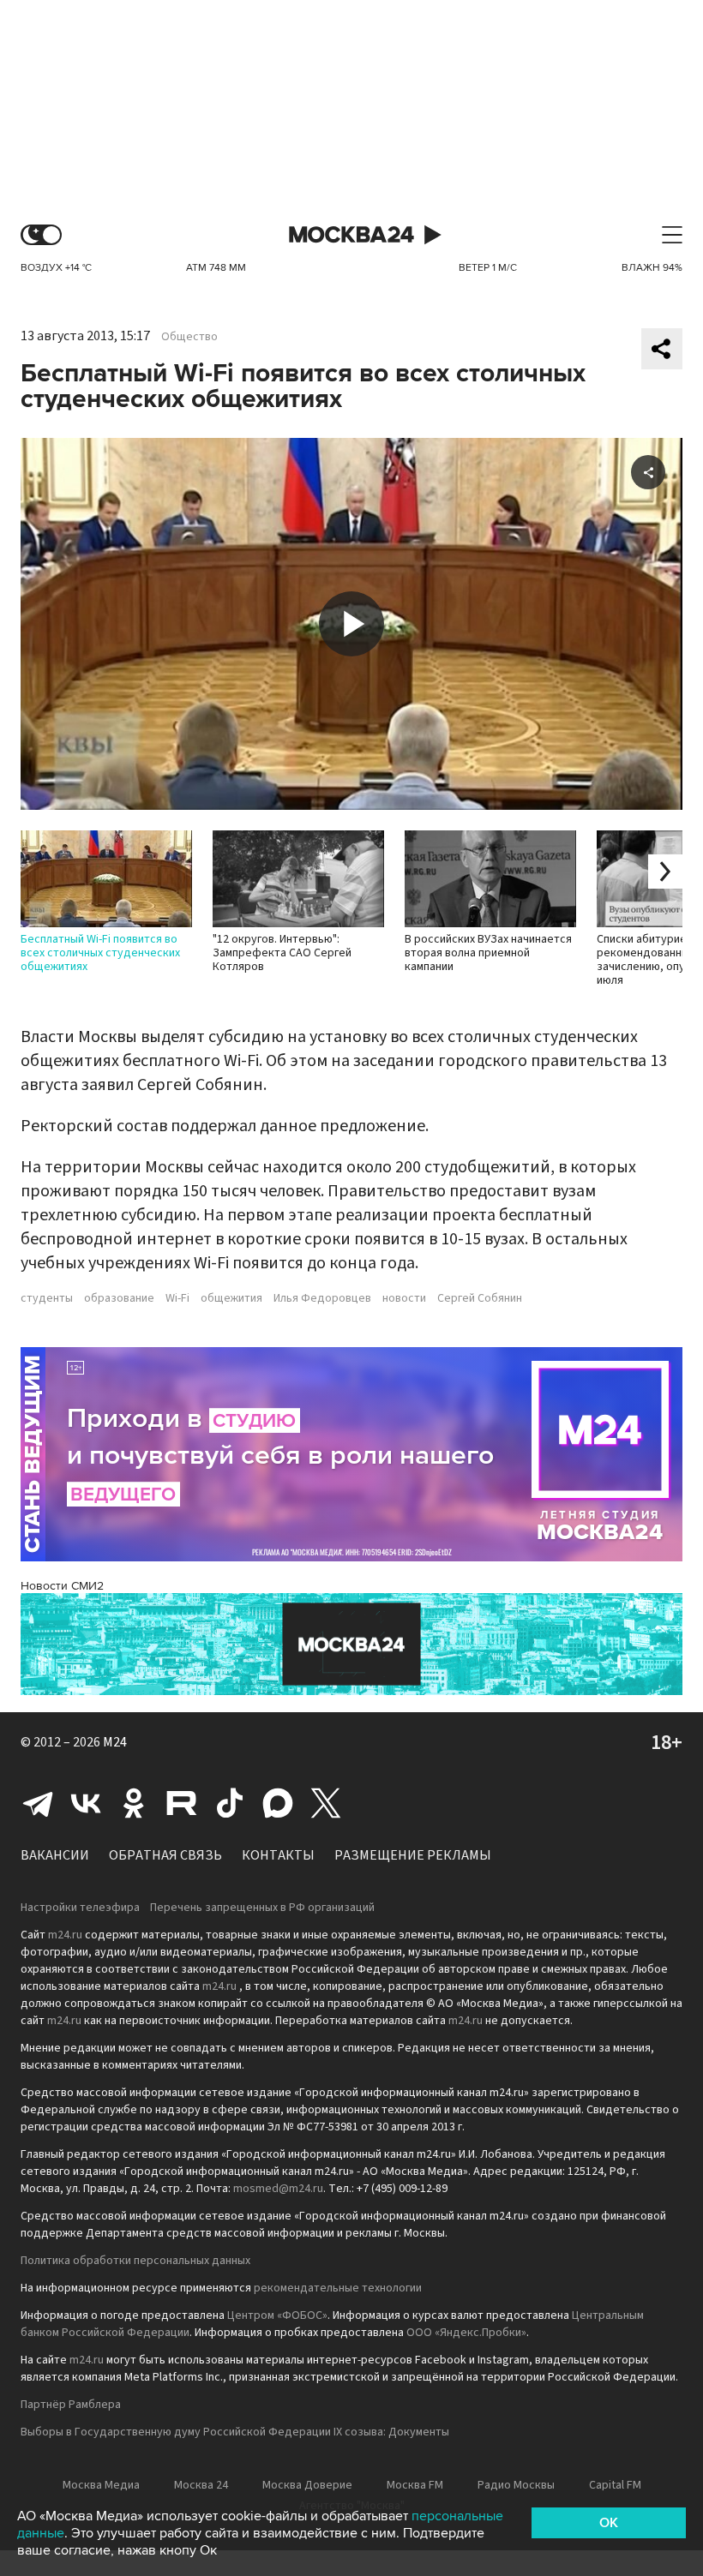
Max (278, 1803)
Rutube (182, 1803)
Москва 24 (351, 235)
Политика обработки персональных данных (135, 2261)
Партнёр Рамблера (71, 2405)
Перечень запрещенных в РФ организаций (262, 1908)
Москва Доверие (307, 2485)
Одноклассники (134, 1803)
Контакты (278, 1855)
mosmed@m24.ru (278, 2189)
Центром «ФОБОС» (277, 2315)
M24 (115, 1742)
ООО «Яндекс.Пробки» (466, 2333)
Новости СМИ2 (62, 1586)
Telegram (38, 1803)
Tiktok (230, 1803)
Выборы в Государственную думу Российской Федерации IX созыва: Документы (235, 2432)
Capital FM (615, 2485)
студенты (47, 1298)
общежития (231, 1298)
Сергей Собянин (480, 1298)
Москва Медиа (101, 2485)
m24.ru (65, 1935)
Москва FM (415, 2485)
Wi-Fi (177, 1298)
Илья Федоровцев (322, 1298)
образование (119, 1298)
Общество (189, 337)
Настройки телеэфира (80, 1908)
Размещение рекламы (413, 1855)
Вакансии (55, 1855)
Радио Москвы (516, 2485)
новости (404, 1298)
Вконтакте (86, 1803)
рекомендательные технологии (338, 2288)
